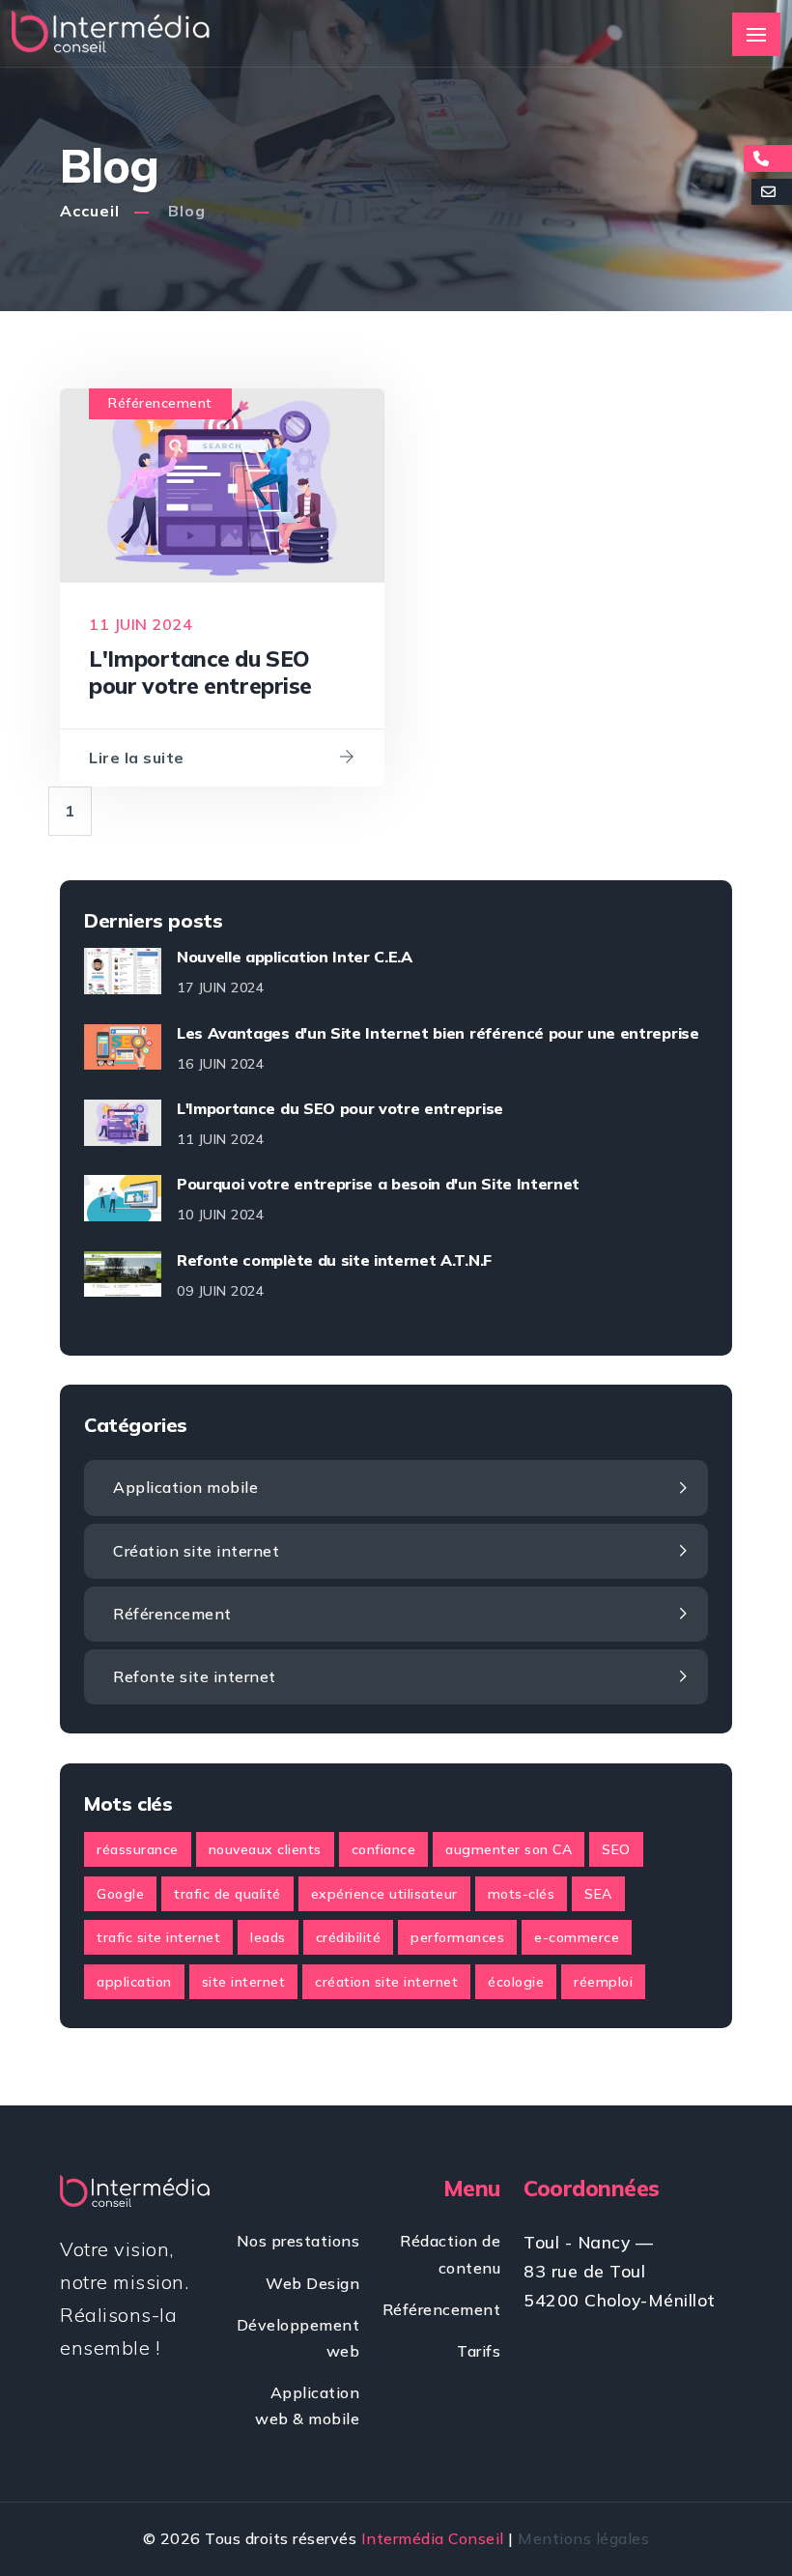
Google (120, 1894)
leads (268, 1937)
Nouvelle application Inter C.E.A (295, 957)
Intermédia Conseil (433, 2538)
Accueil (90, 211)
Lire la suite (137, 758)
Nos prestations (298, 2241)
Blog (187, 211)
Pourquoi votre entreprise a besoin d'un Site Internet (378, 1184)
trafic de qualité (227, 1894)
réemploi (603, 1982)
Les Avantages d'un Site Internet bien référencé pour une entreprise (438, 1033)
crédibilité (349, 1937)
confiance (384, 1849)
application (134, 1982)
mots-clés (522, 1894)
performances (457, 1937)
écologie (516, 1982)
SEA (598, 1894)
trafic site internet (158, 1937)
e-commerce (577, 1937)
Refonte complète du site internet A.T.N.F (334, 1260)
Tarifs (479, 2351)
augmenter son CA (509, 1849)
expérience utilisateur (384, 1894)
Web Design (312, 2283)
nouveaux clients (265, 1849)
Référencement (160, 403)
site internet (244, 1982)
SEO (616, 1849)
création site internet (386, 1982)
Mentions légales (583, 2538)
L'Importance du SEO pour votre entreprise (340, 1108)
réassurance (138, 1849)
